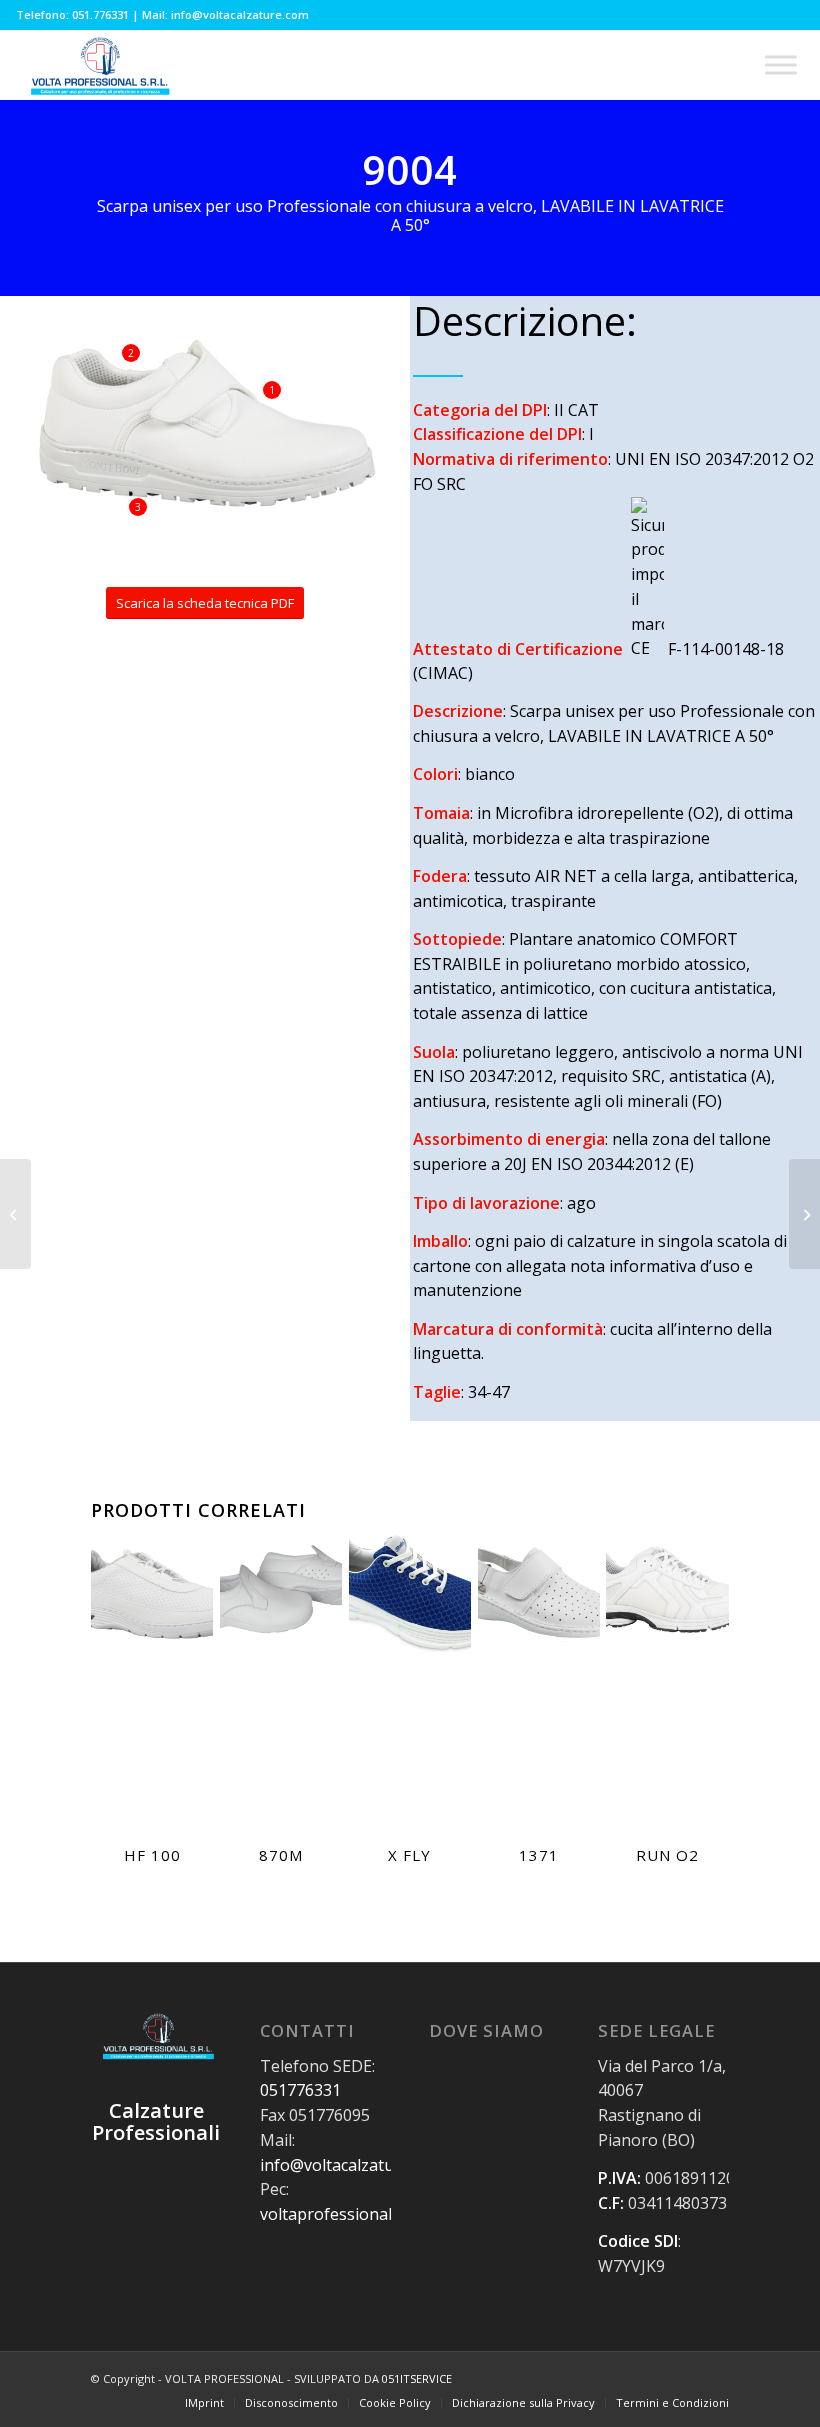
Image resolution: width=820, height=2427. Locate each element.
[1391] (804, 1214)
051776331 (300, 2090)
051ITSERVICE (417, 2378)
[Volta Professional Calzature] (98, 65)
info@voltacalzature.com (352, 2165)
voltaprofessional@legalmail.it (373, 2214)
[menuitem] (204, 2403)
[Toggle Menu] (781, 64)
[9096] (15, 1214)
